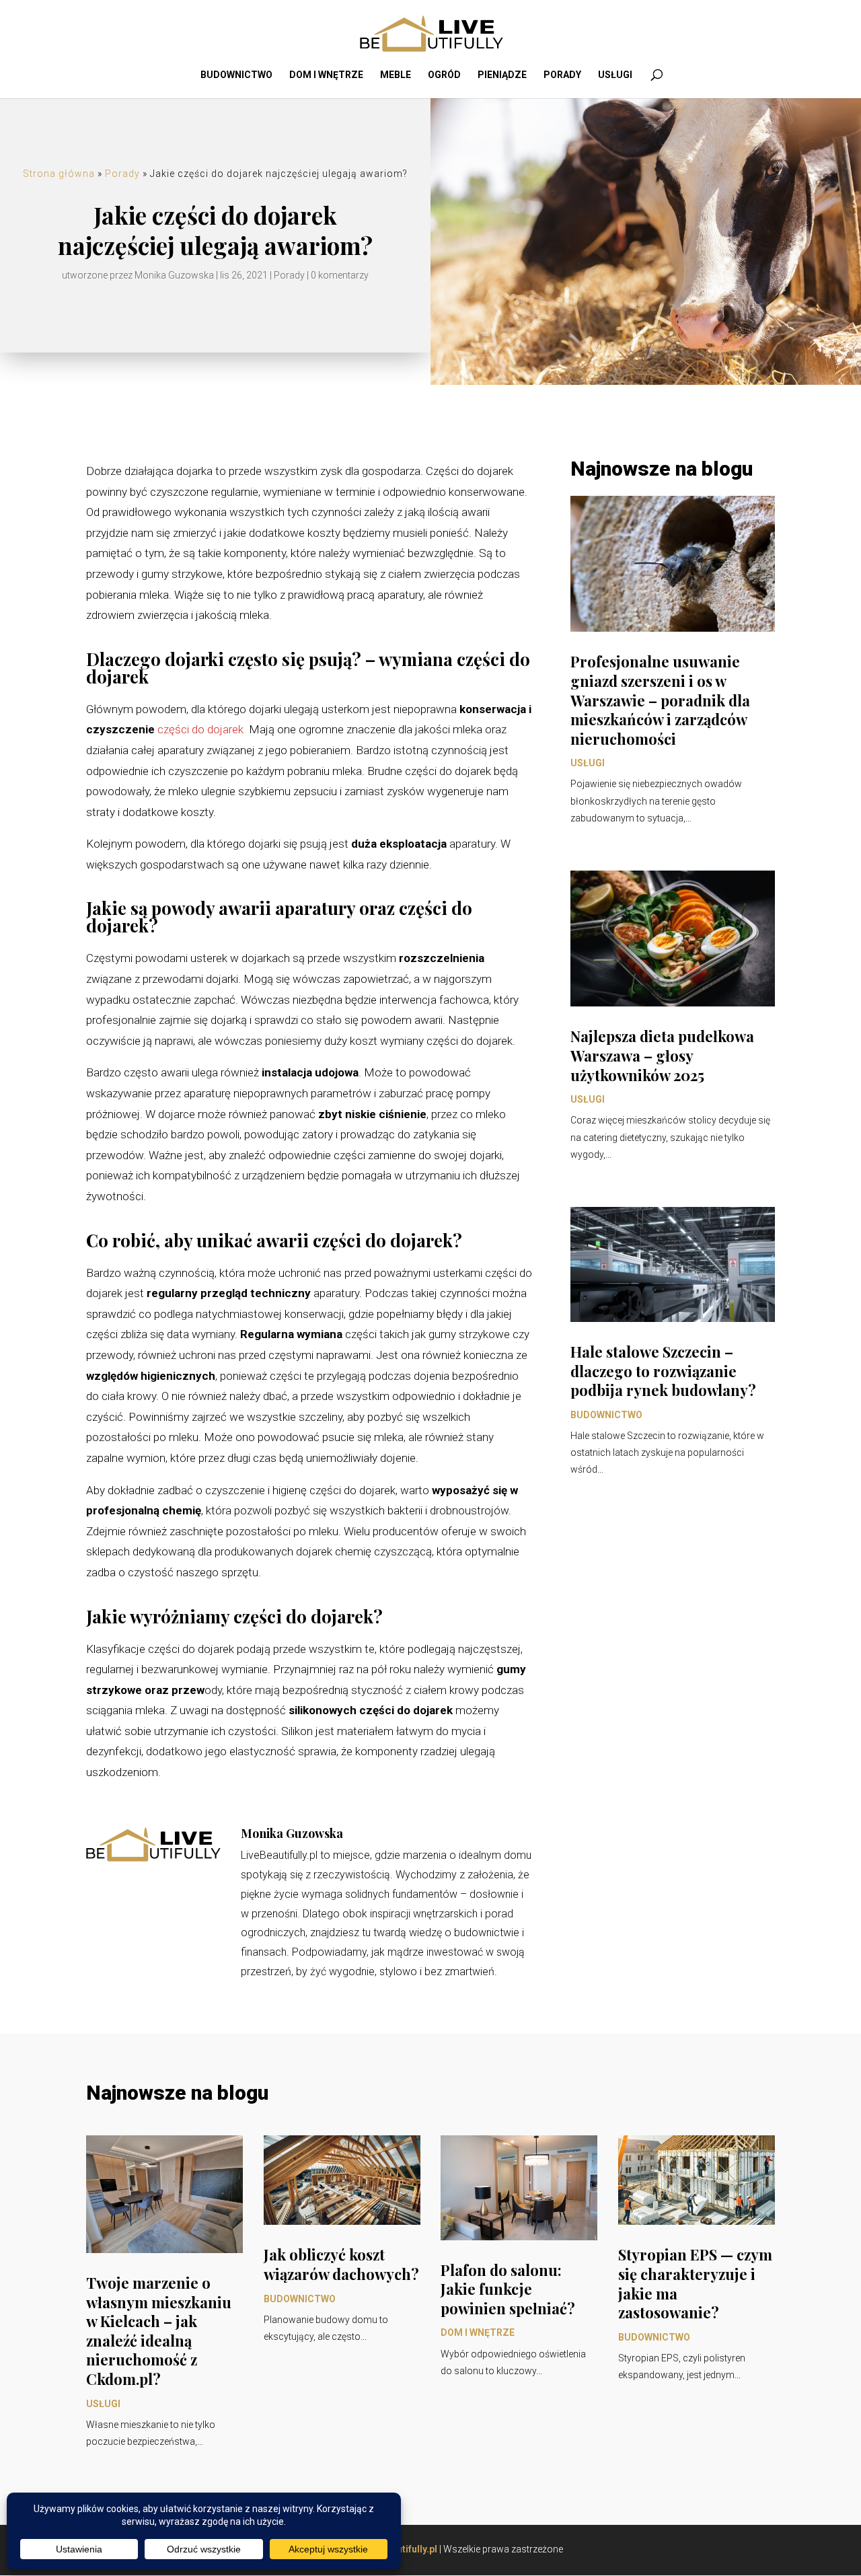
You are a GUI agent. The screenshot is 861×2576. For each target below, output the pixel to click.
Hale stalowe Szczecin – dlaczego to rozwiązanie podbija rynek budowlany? (663, 1371)
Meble (396, 75)
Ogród (444, 75)
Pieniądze (502, 75)
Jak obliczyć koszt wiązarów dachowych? (341, 2264)
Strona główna (59, 174)
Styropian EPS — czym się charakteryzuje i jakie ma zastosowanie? (695, 2283)
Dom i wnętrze (326, 75)
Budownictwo (236, 75)
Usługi (615, 75)
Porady (562, 75)
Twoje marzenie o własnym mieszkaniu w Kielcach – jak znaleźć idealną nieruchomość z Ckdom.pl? (159, 2331)
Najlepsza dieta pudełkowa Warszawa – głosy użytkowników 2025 (662, 1055)
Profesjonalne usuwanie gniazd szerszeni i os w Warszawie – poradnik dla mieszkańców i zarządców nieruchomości (660, 700)
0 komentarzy (340, 275)
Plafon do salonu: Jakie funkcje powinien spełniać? (508, 2289)
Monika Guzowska (174, 275)
